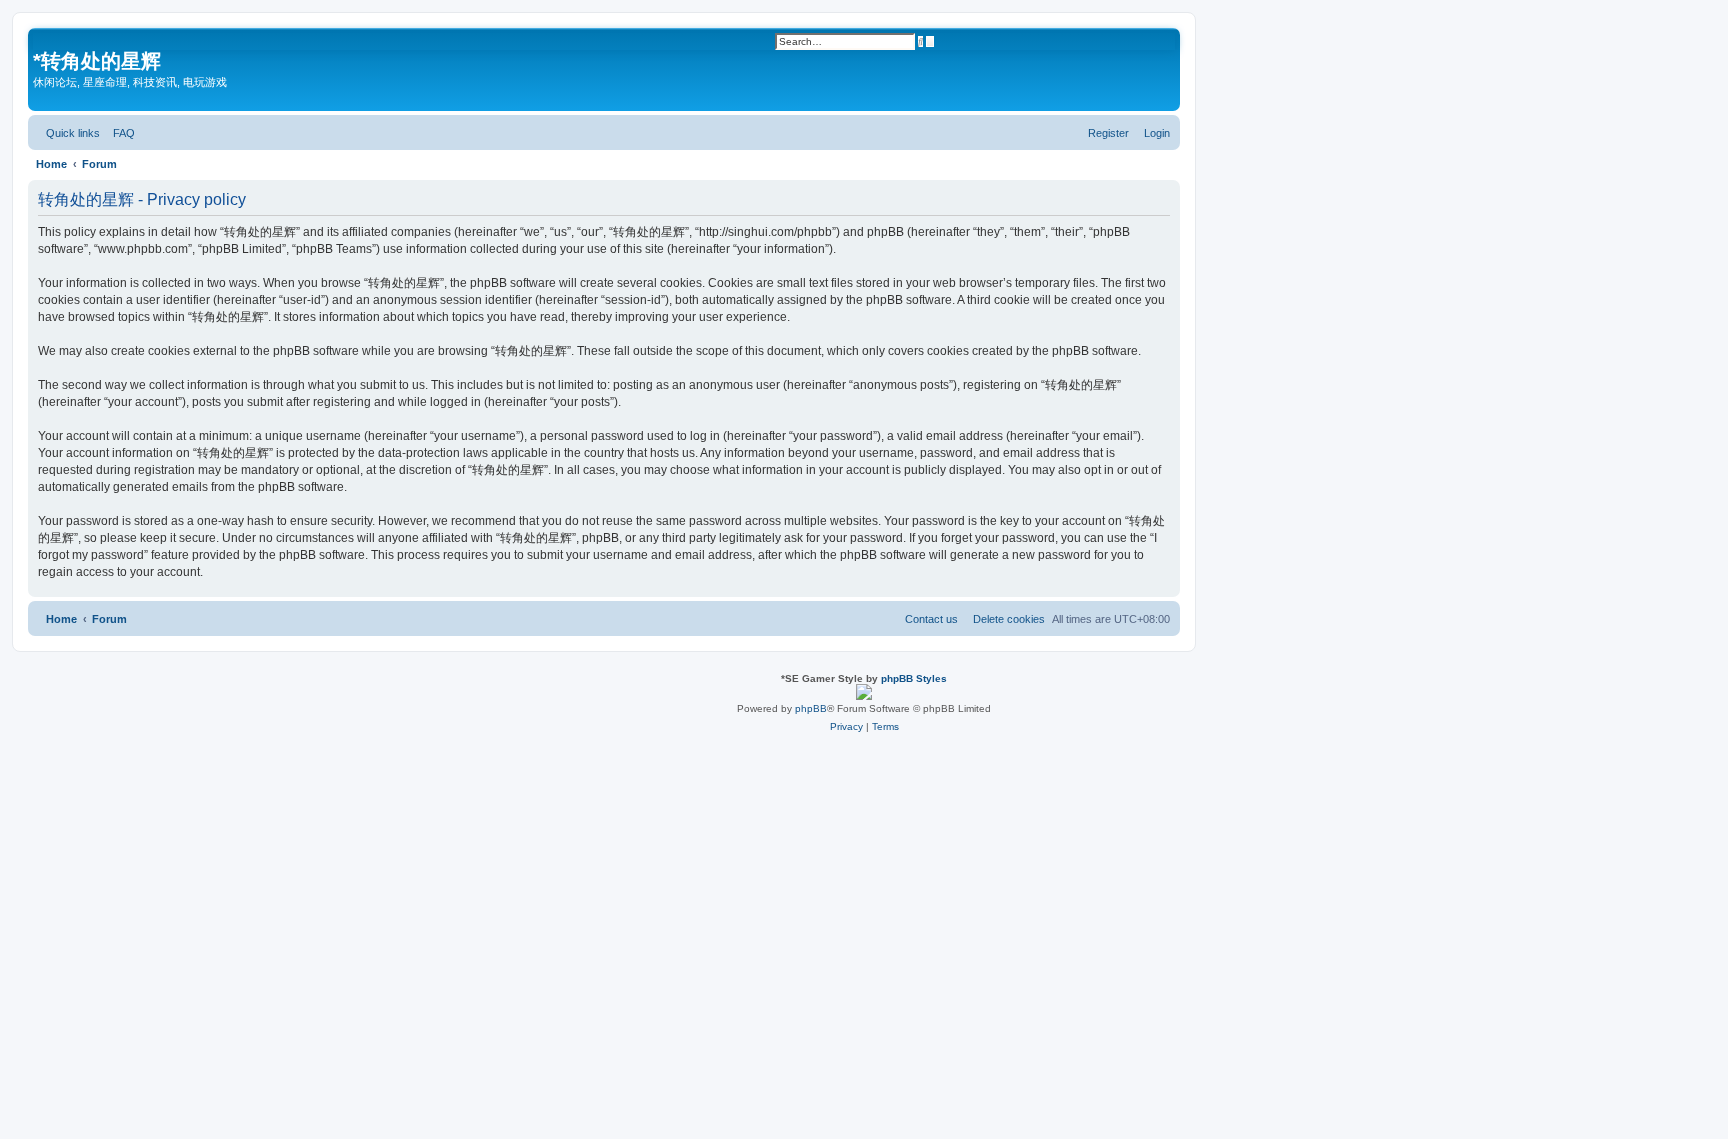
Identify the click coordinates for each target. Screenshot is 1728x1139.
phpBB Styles (914, 678)
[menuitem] (120, 133)
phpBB (811, 708)
